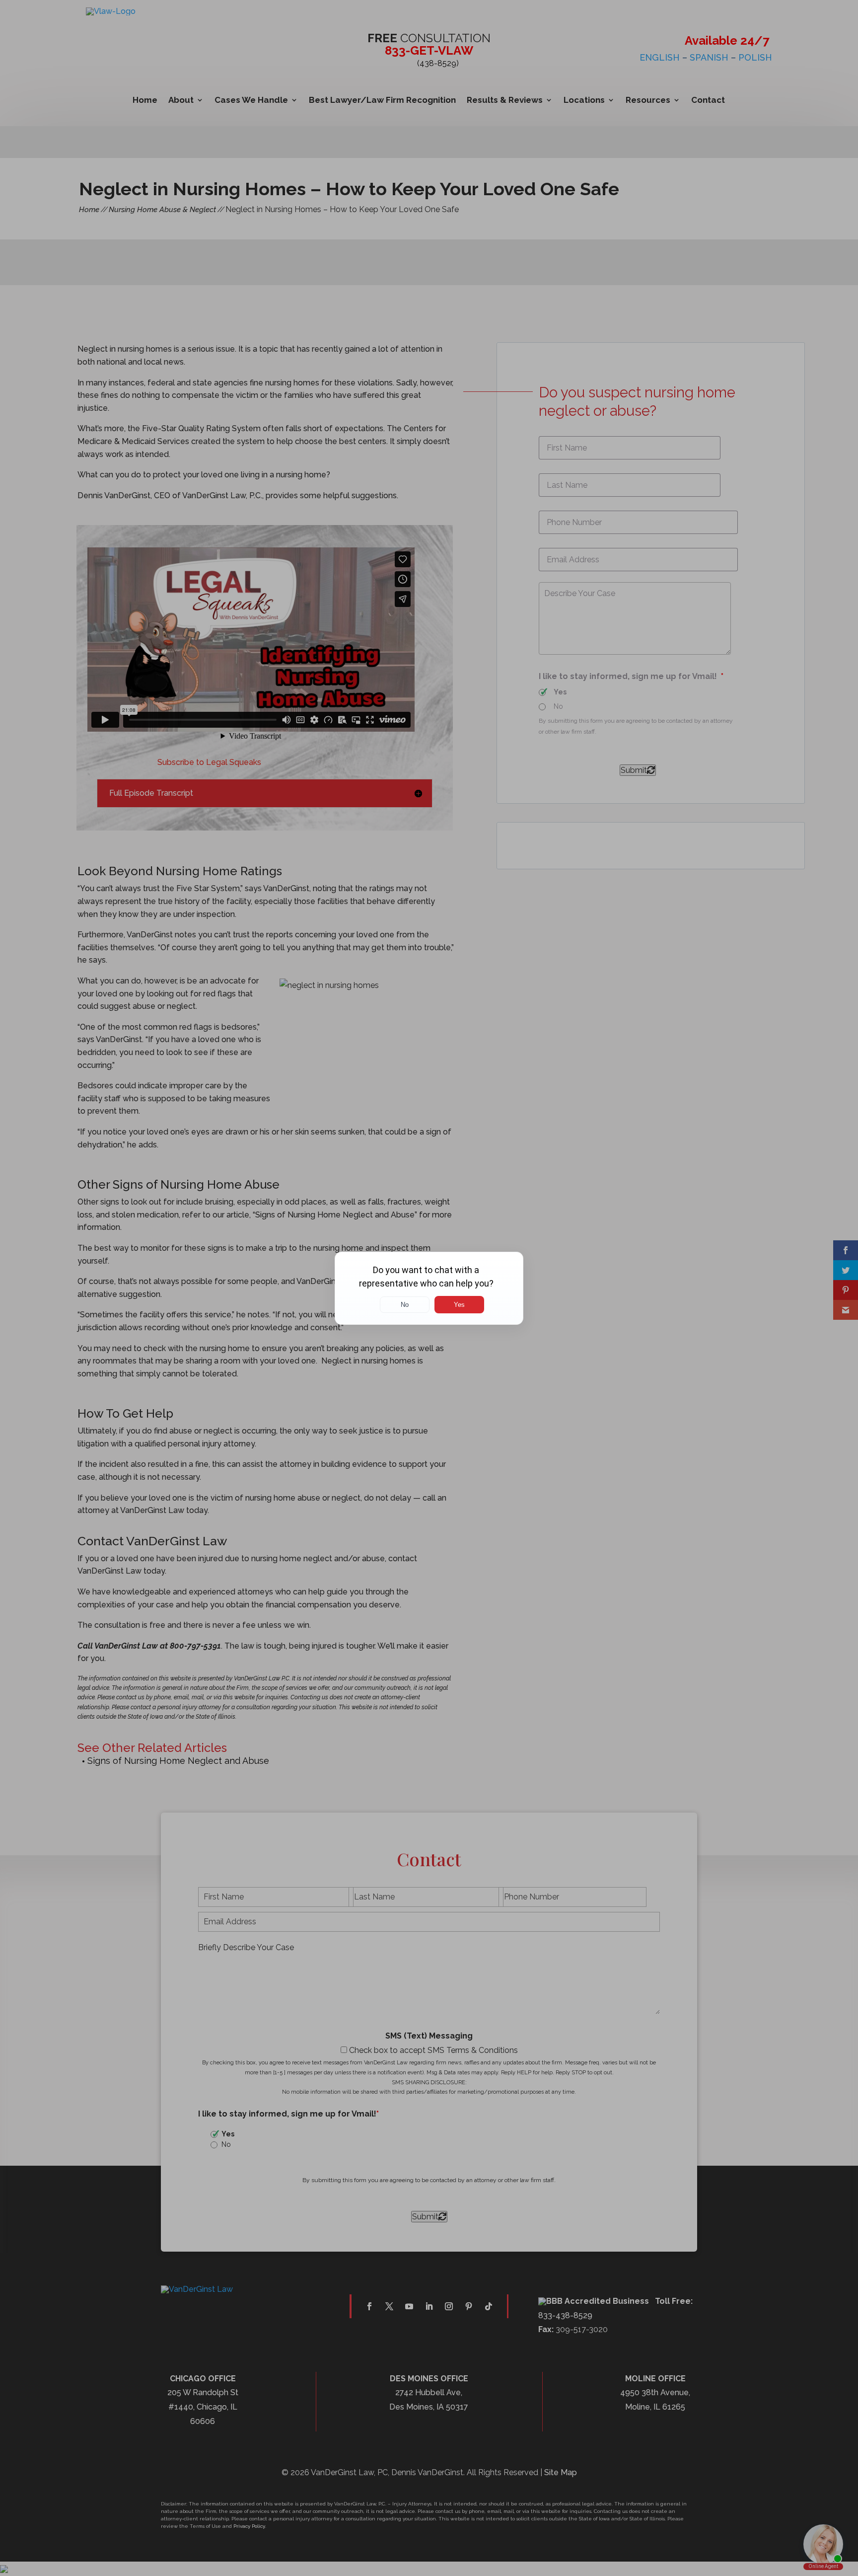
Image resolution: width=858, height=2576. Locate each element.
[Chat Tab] (429, 1288)
